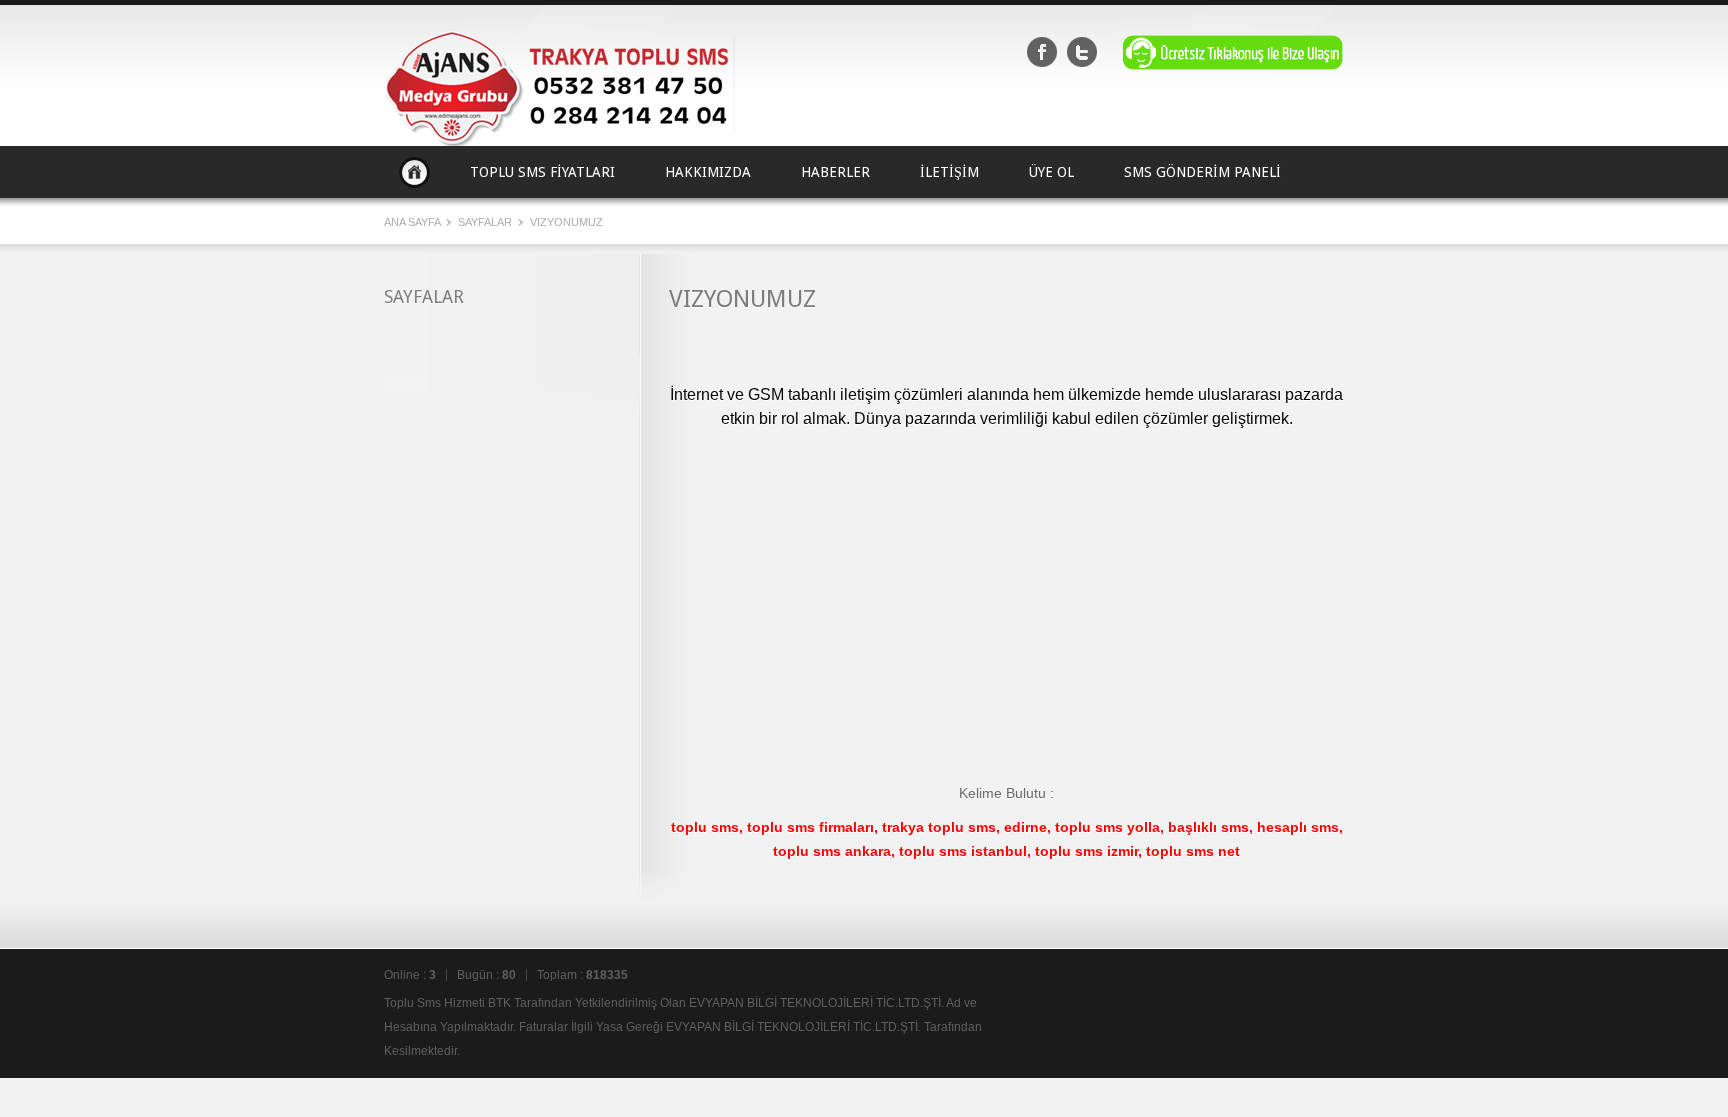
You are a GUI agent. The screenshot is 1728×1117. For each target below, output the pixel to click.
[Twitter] (1082, 52)
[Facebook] (1042, 52)
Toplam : (582, 975)
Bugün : (486, 975)
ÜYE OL (1051, 172)
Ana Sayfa (414, 172)
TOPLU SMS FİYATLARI (542, 172)
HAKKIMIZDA (708, 172)
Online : (410, 975)
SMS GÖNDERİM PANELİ (1202, 172)
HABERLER (835, 172)
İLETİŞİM (949, 172)
